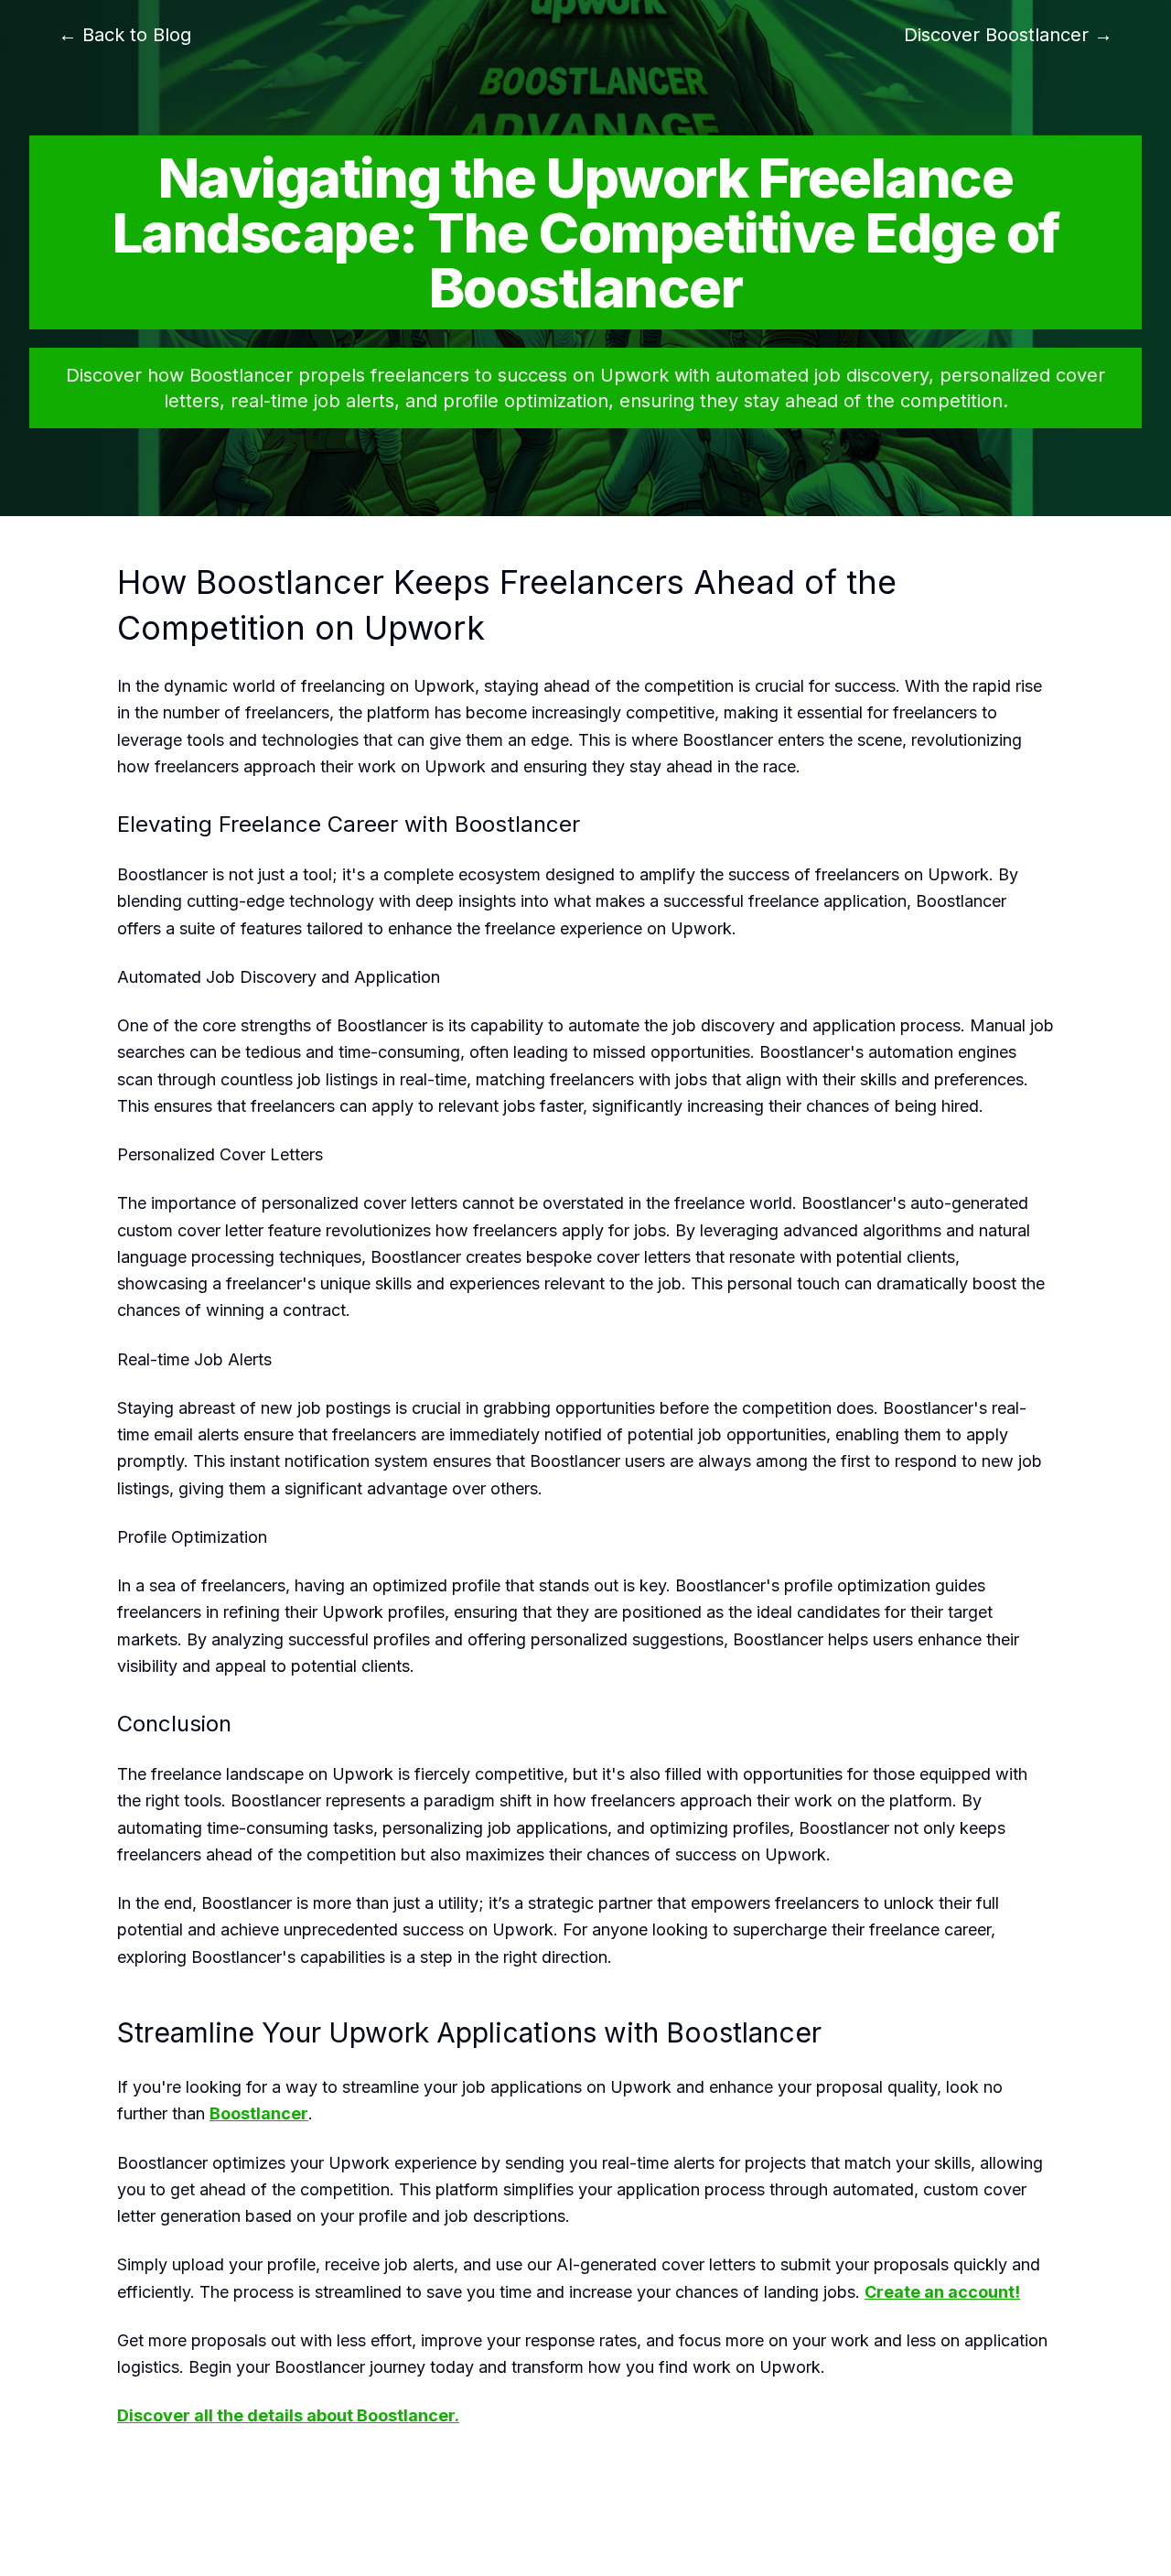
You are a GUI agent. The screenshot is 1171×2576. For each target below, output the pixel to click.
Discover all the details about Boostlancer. (288, 2415)
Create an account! (942, 2292)
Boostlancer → (1008, 35)
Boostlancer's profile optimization (803, 1585)
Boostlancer (728, 740)
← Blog (125, 35)
